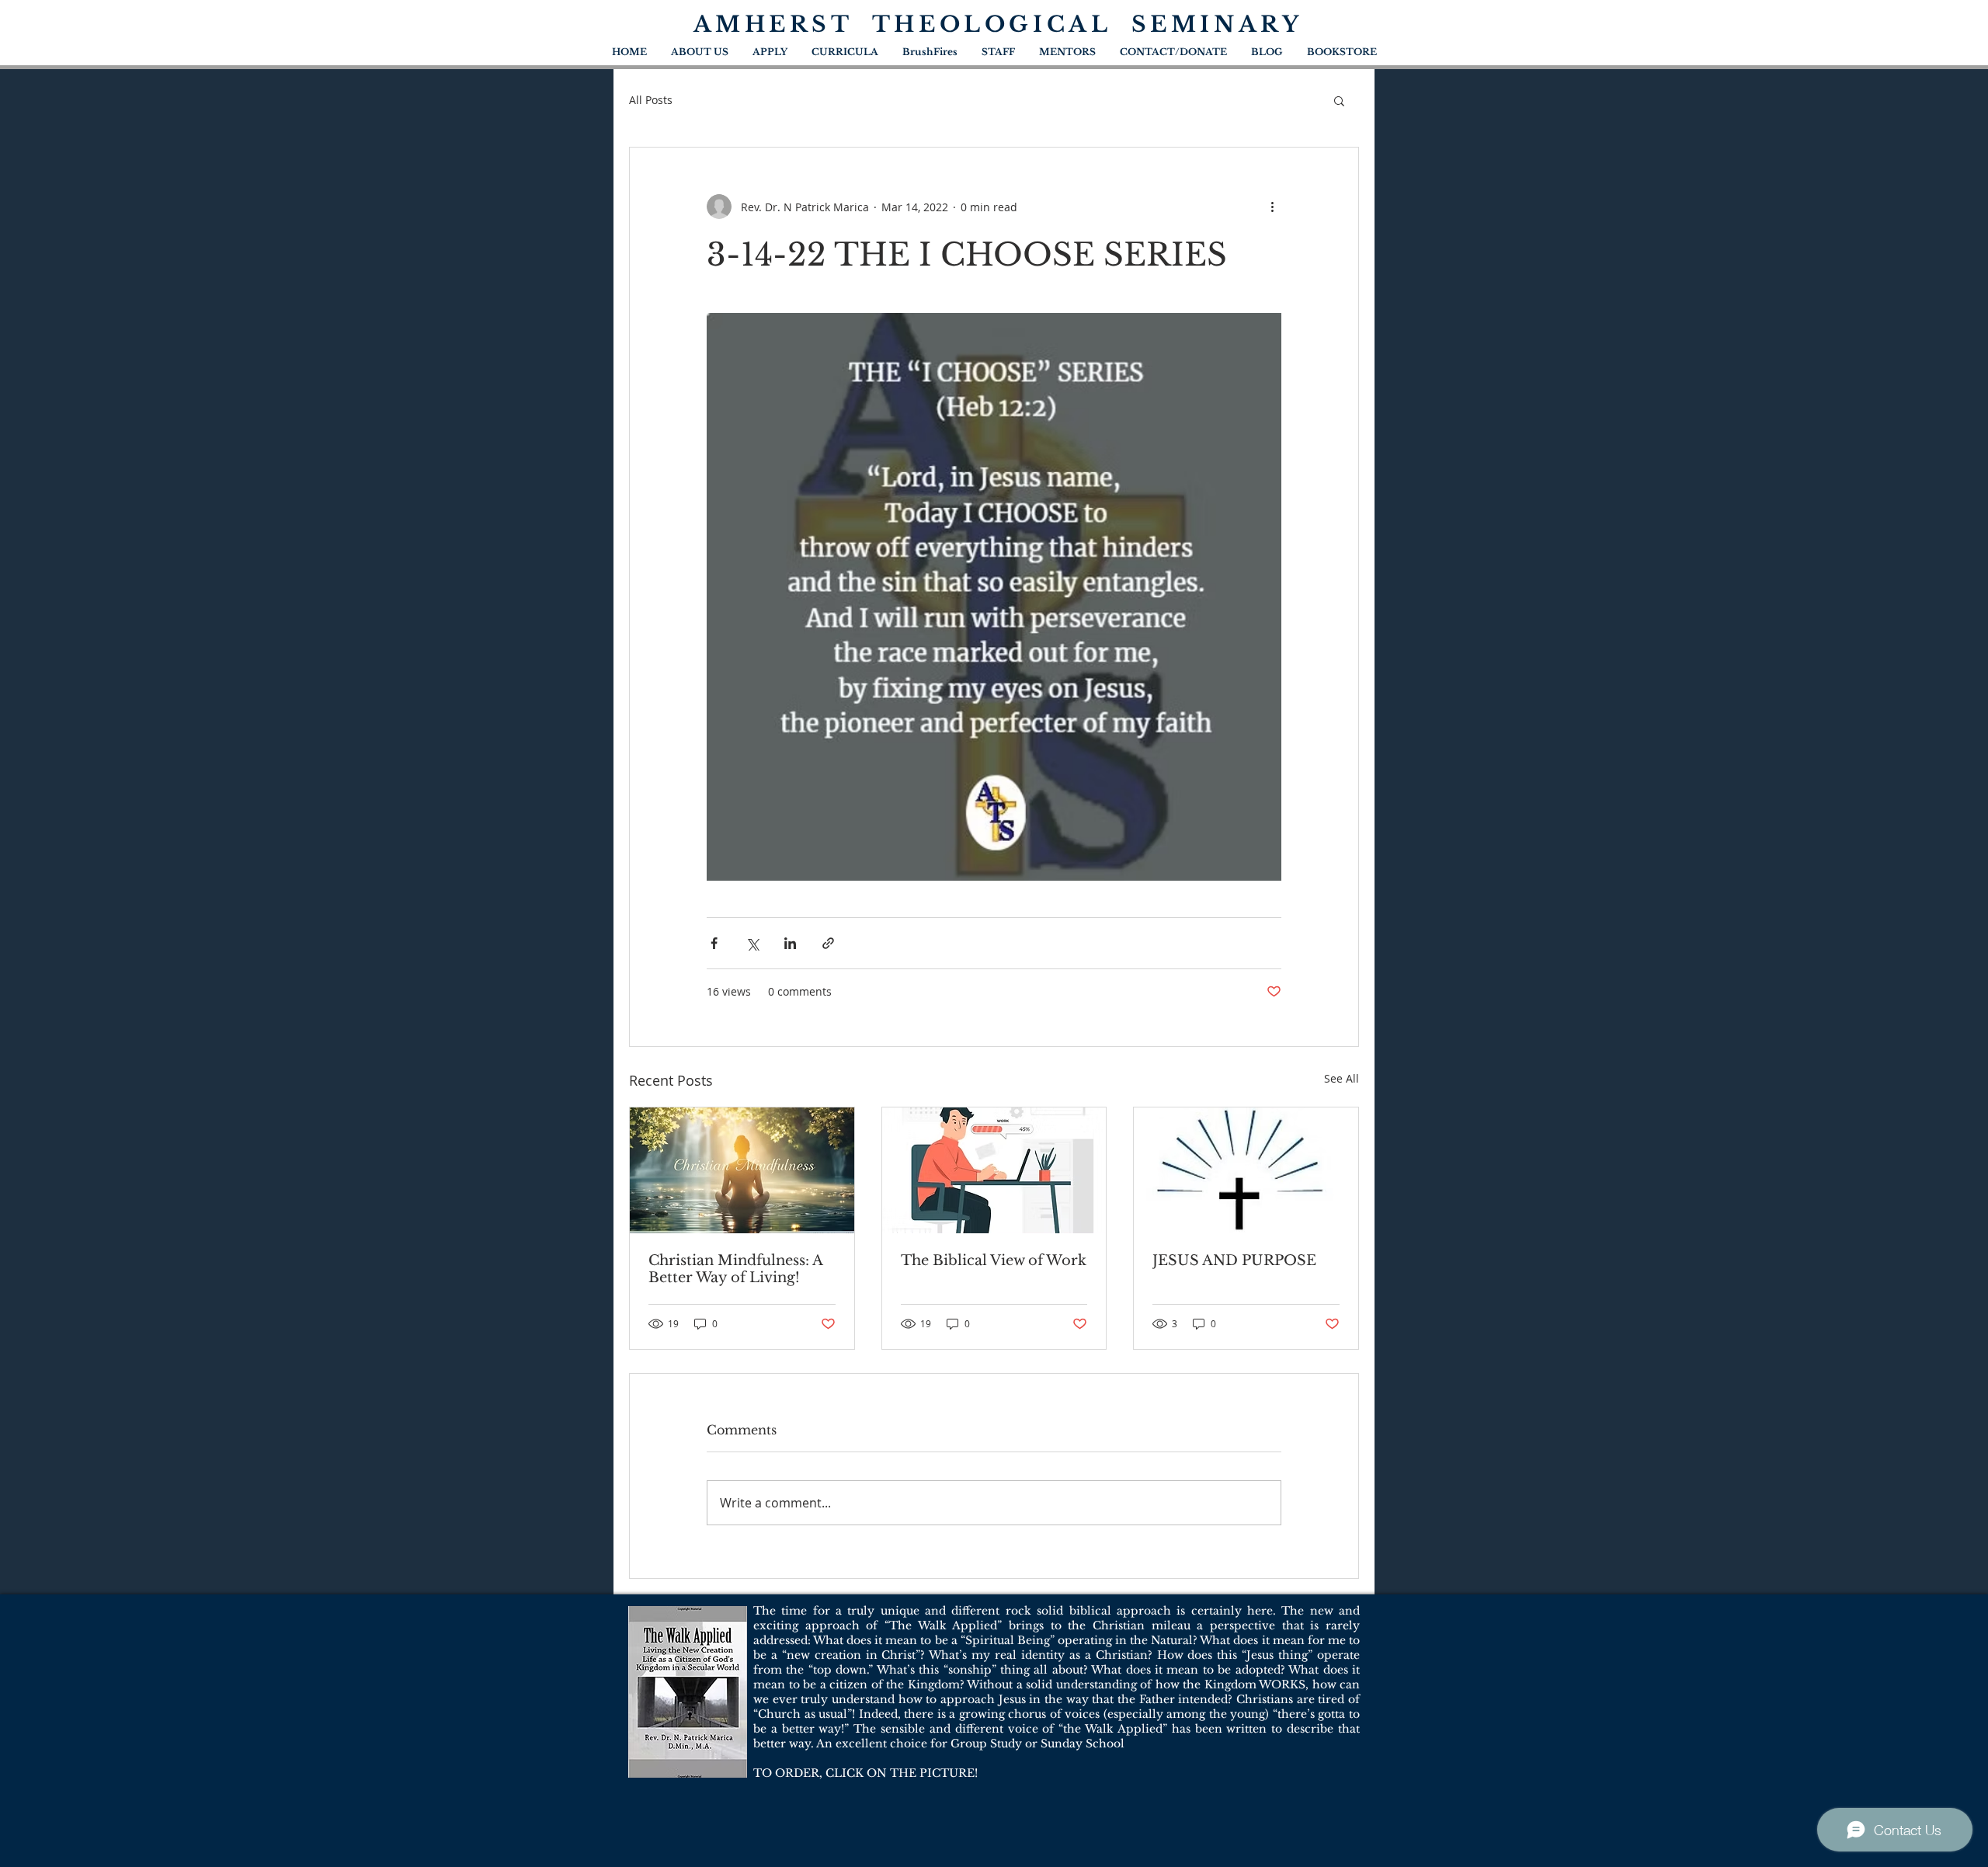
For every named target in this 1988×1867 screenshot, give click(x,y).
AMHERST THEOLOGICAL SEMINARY (998, 24)
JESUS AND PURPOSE (1234, 1260)
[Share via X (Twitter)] (752, 943)
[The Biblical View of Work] (994, 1170)
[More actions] (1272, 207)
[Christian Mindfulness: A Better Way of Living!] (742, 1170)
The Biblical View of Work (994, 1260)
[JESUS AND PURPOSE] (1246, 1170)
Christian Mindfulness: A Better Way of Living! (735, 1269)
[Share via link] (828, 943)
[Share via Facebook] (714, 943)
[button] (1339, 100)
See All (1342, 1078)
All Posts (651, 100)
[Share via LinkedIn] (790, 943)
